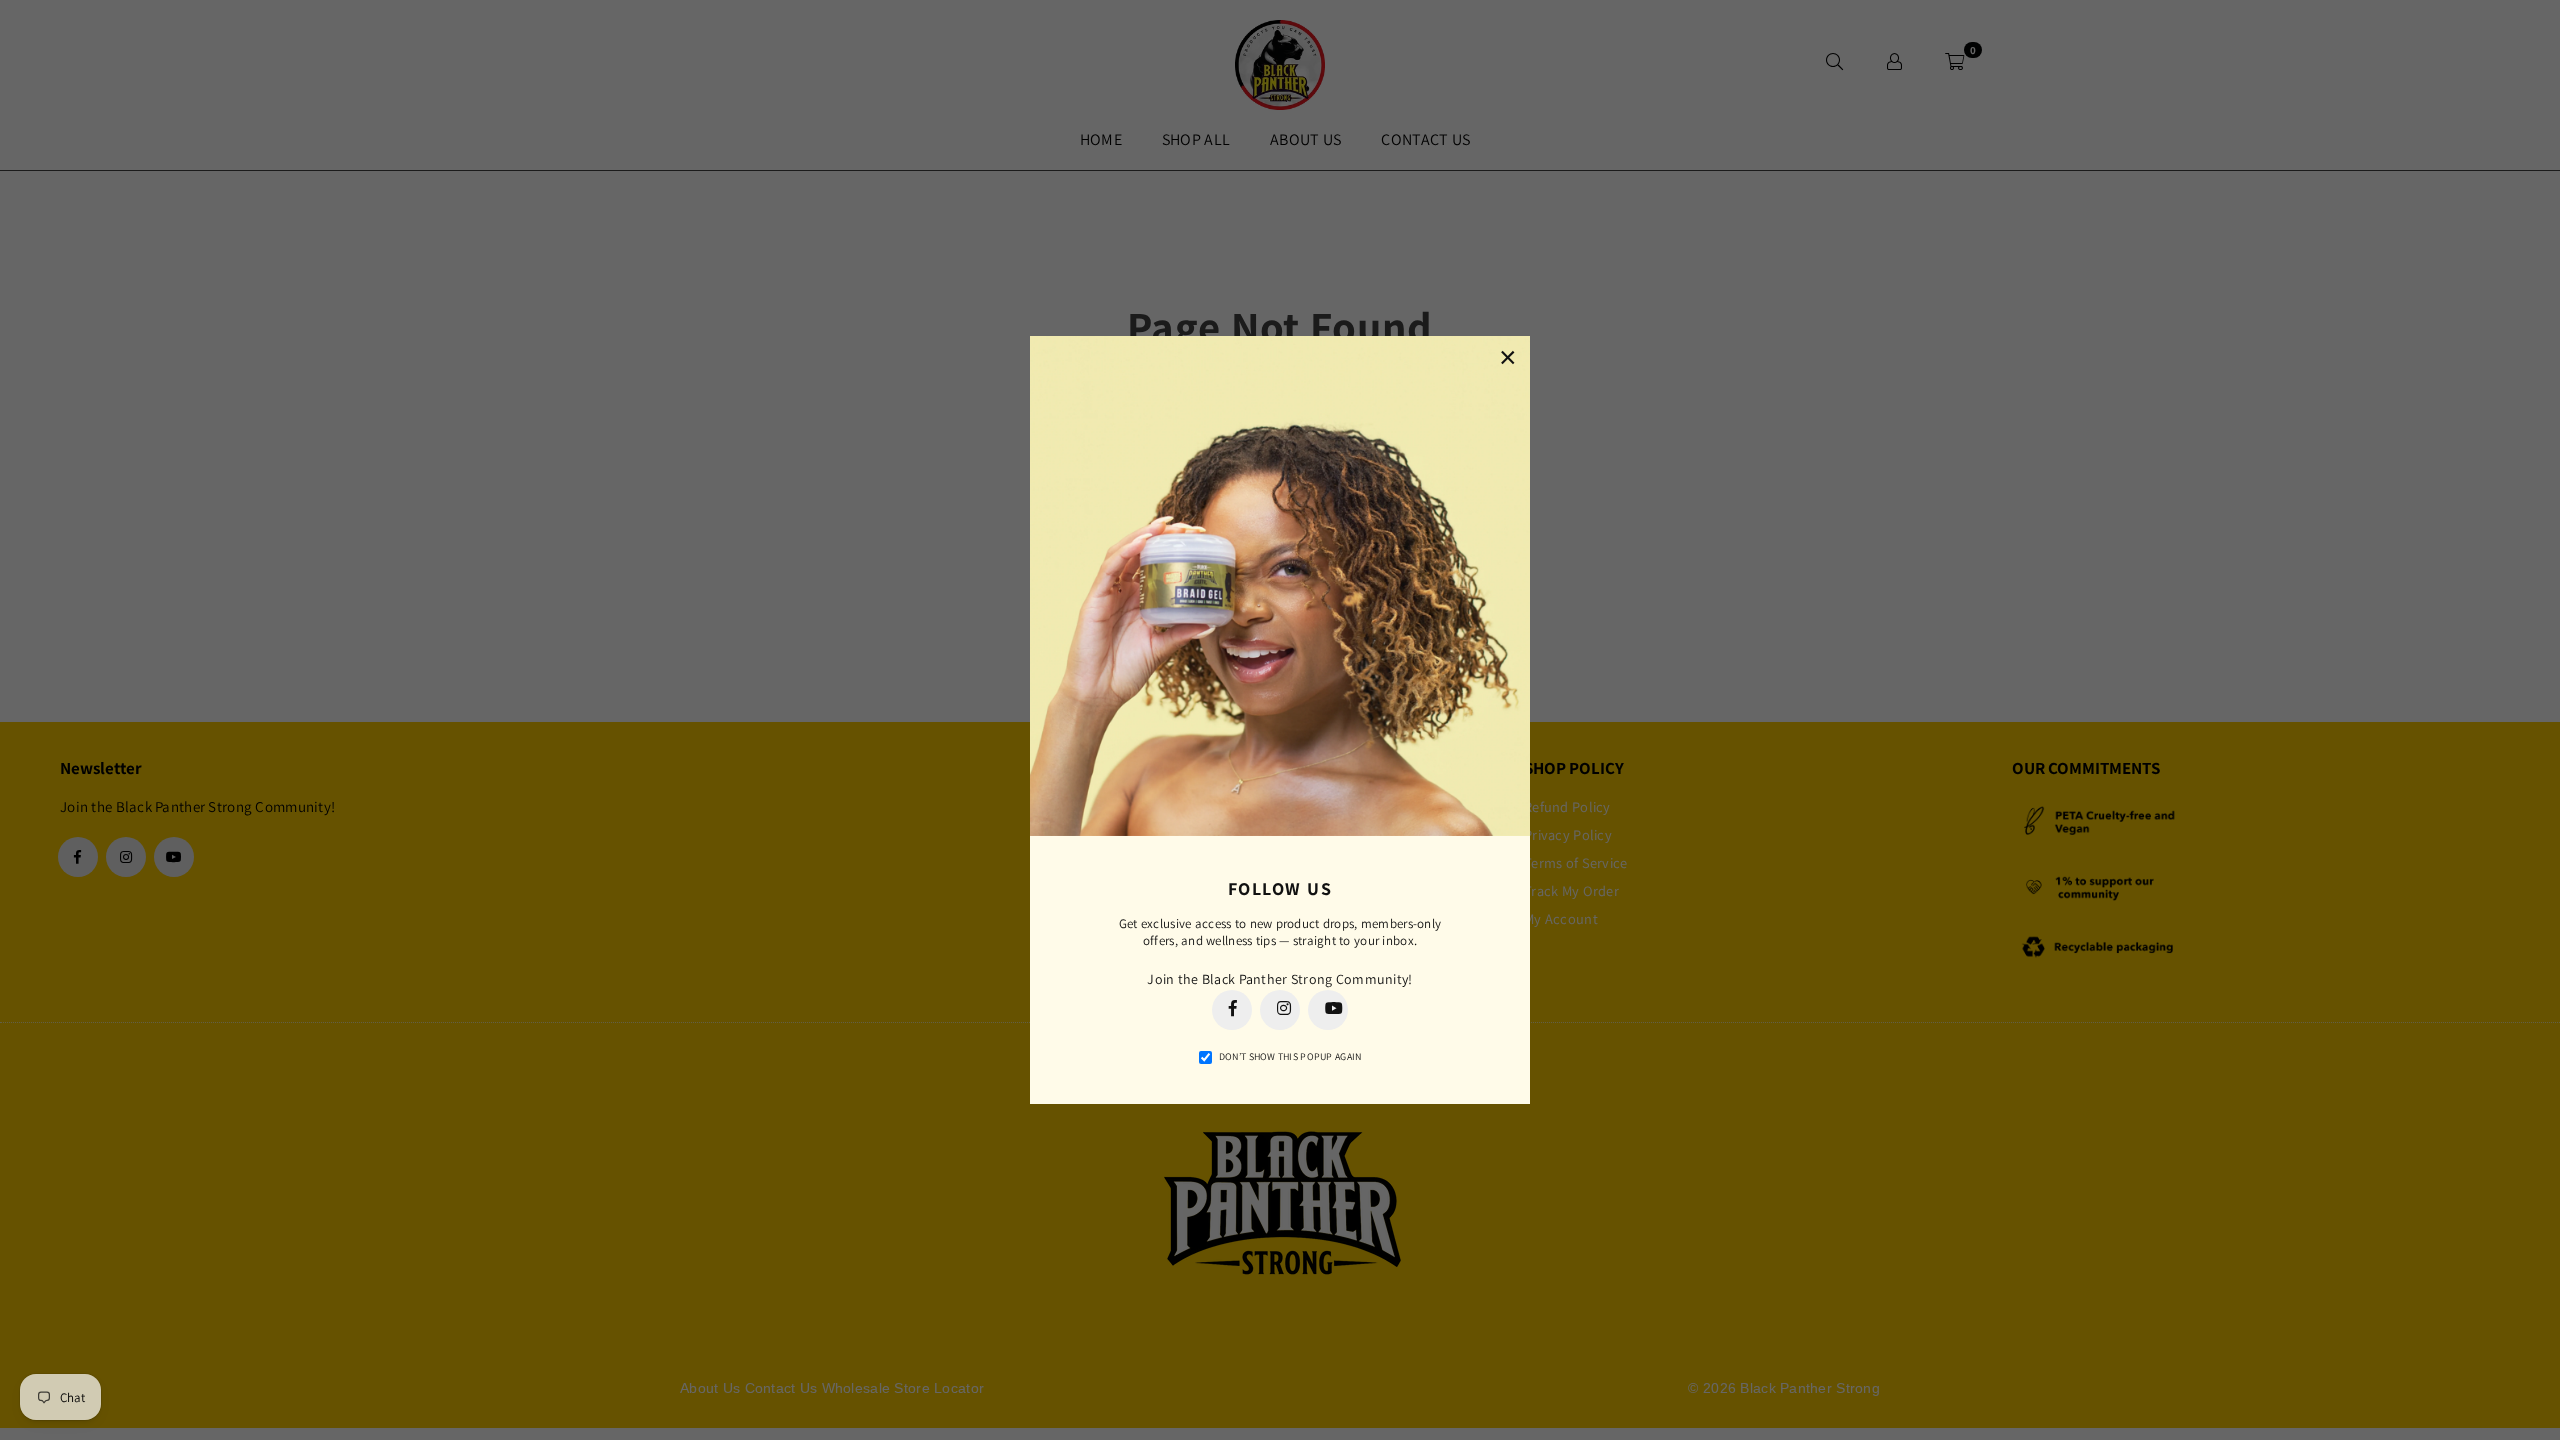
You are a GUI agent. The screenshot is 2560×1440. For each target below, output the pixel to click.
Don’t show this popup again (1290, 1056)
